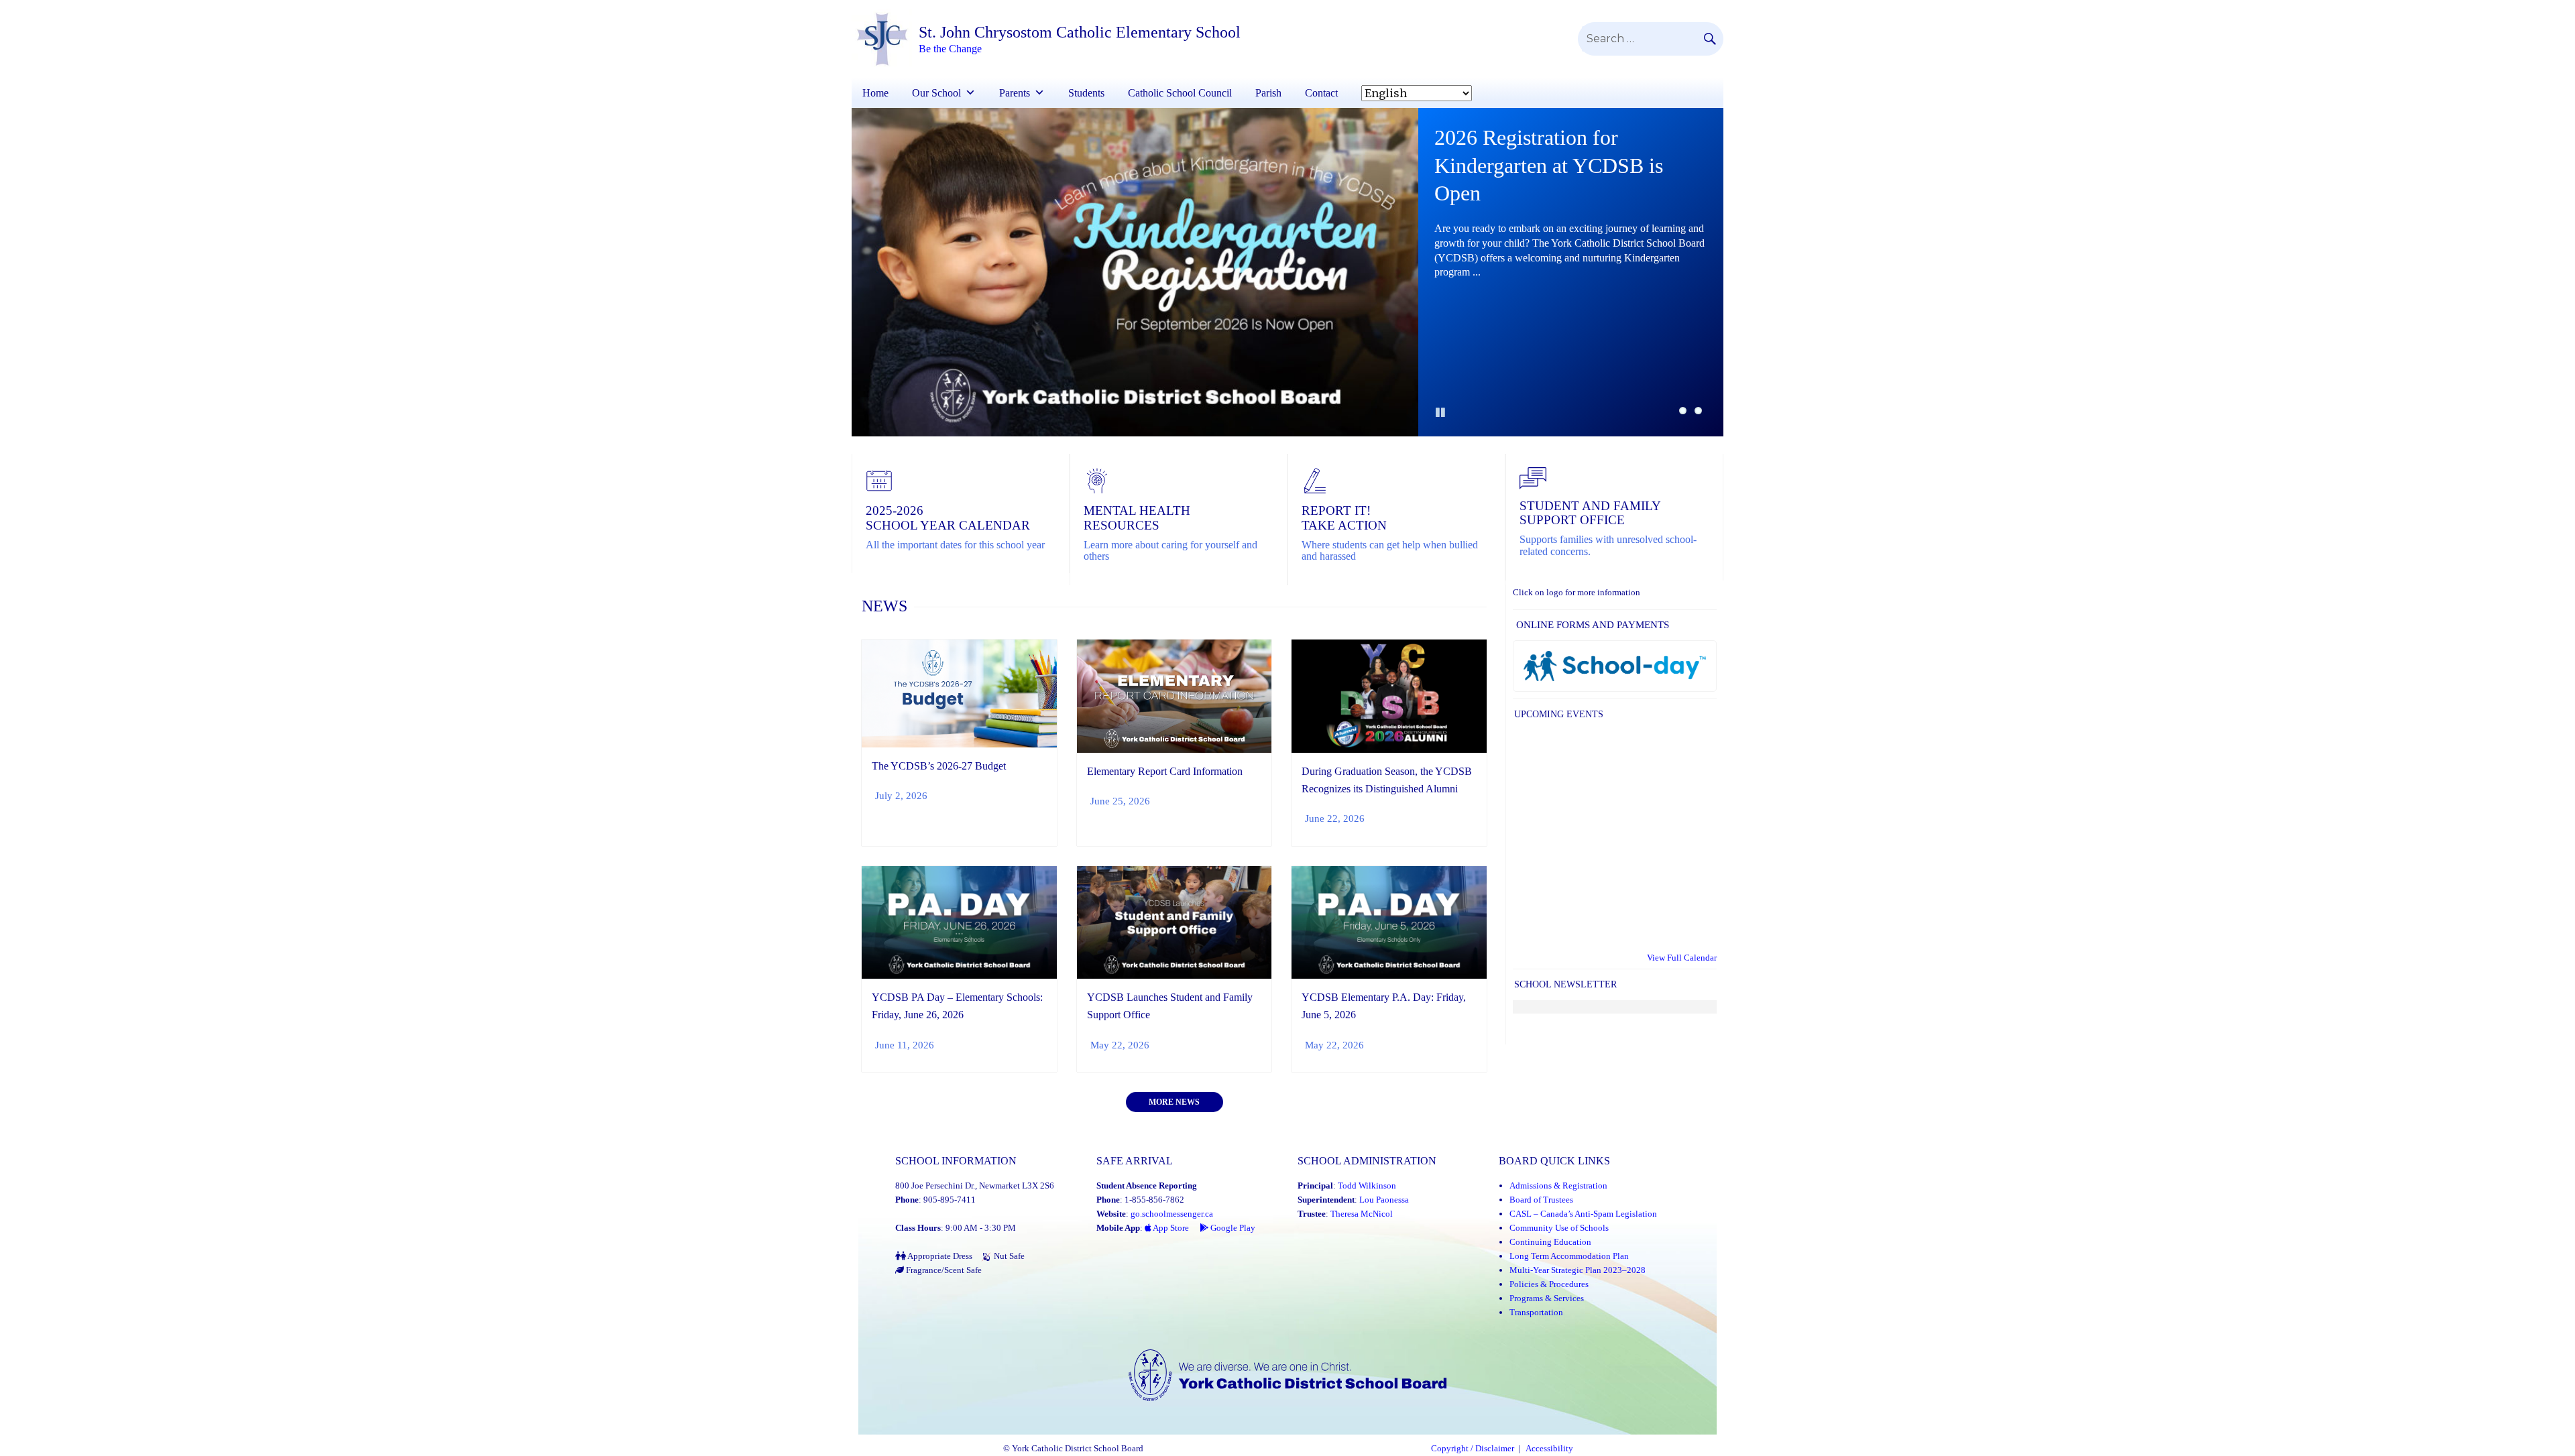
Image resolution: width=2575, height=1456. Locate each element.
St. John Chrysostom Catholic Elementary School (1080, 32)
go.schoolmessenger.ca (1172, 1214)
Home (875, 93)
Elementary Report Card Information (1165, 771)
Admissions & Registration (1558, 1186)
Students (1086, 93)
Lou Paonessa (1384, 1200)
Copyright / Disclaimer (1473, 1449)
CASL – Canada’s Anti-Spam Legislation (1583, 1214)
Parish (1268, 93)
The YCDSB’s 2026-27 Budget (939, 766)
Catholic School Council (1180, 93)
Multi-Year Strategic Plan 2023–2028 (1578, 1270)
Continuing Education (1550, 1242)
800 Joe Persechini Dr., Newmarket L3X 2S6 (975, 1186)
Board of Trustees (1541, 1200)
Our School (936, 93)
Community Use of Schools (1559, 1228)
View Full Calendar (1682, 958)
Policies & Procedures (1549, 1284)
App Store (1170, 1228)
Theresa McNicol (1362, 1214)
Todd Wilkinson (1367, 1186)
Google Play (1232, 1228)
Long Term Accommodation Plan (1569, 1256)
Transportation (1536, 1312)
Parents (1015, 93)
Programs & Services (1547, 1298)
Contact (1321, 93)
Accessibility (1549, 1449)
